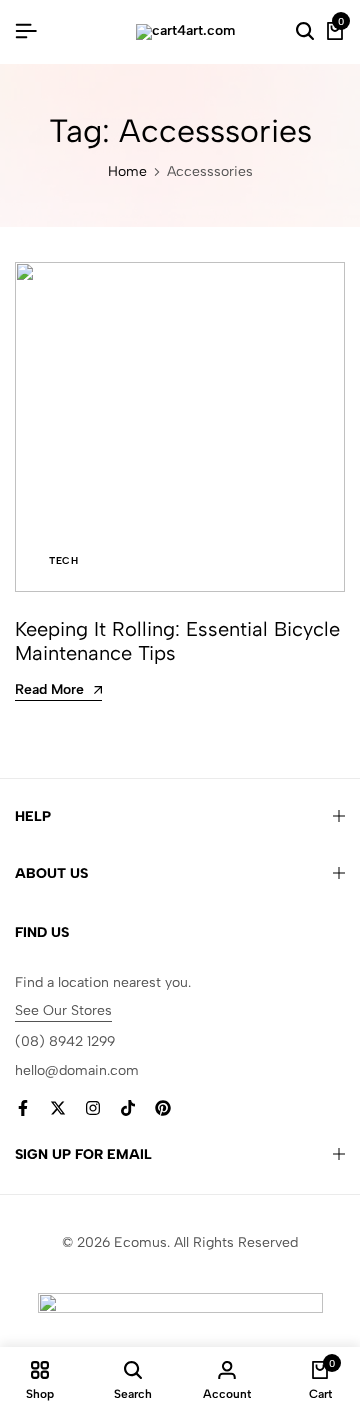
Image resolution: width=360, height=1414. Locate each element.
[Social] (23, 1108)
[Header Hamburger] (26, 31)
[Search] (305, 32)
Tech (63, 560)
